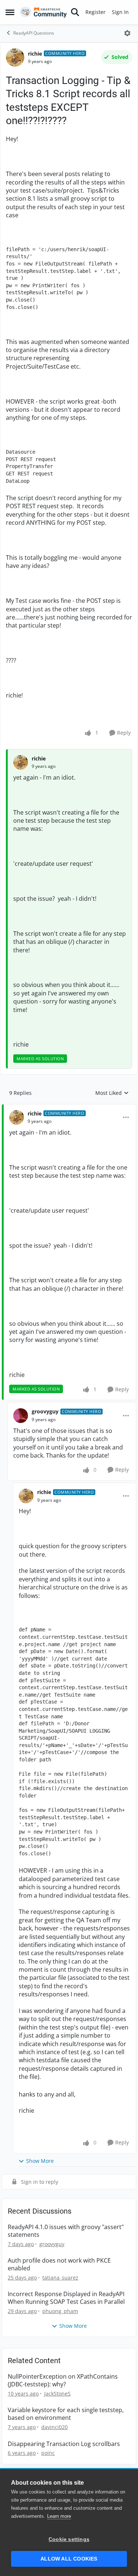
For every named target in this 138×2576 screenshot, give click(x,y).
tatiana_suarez (60, 2278)
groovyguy (45, 1411)
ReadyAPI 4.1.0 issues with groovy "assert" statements (66, 2231)
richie (35, 54)
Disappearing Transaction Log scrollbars (64, 2444)
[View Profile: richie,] (21, 762)
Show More (40, 2161)
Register (95, 12)
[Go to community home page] (43, 12)
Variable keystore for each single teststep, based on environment (66, 2414)
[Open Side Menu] (10, 12)
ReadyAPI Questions (34, 33)
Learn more (59, 2516)
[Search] (75, 12)
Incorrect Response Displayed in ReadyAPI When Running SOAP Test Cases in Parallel (66, 2298)
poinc (48, 2453)
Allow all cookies (69, 2559)
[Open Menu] (127, 33)
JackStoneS (57, 2394)
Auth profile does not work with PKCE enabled (59, 2264)
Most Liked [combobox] (112, 1093)
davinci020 (54, 2427)
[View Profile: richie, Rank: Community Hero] (15, 57)
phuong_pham (60, 2311)
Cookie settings (69, 2539)
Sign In (120, 12)
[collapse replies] (69, 1108)
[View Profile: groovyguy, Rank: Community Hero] (21, 1416)
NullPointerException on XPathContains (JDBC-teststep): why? (63, 2380)
